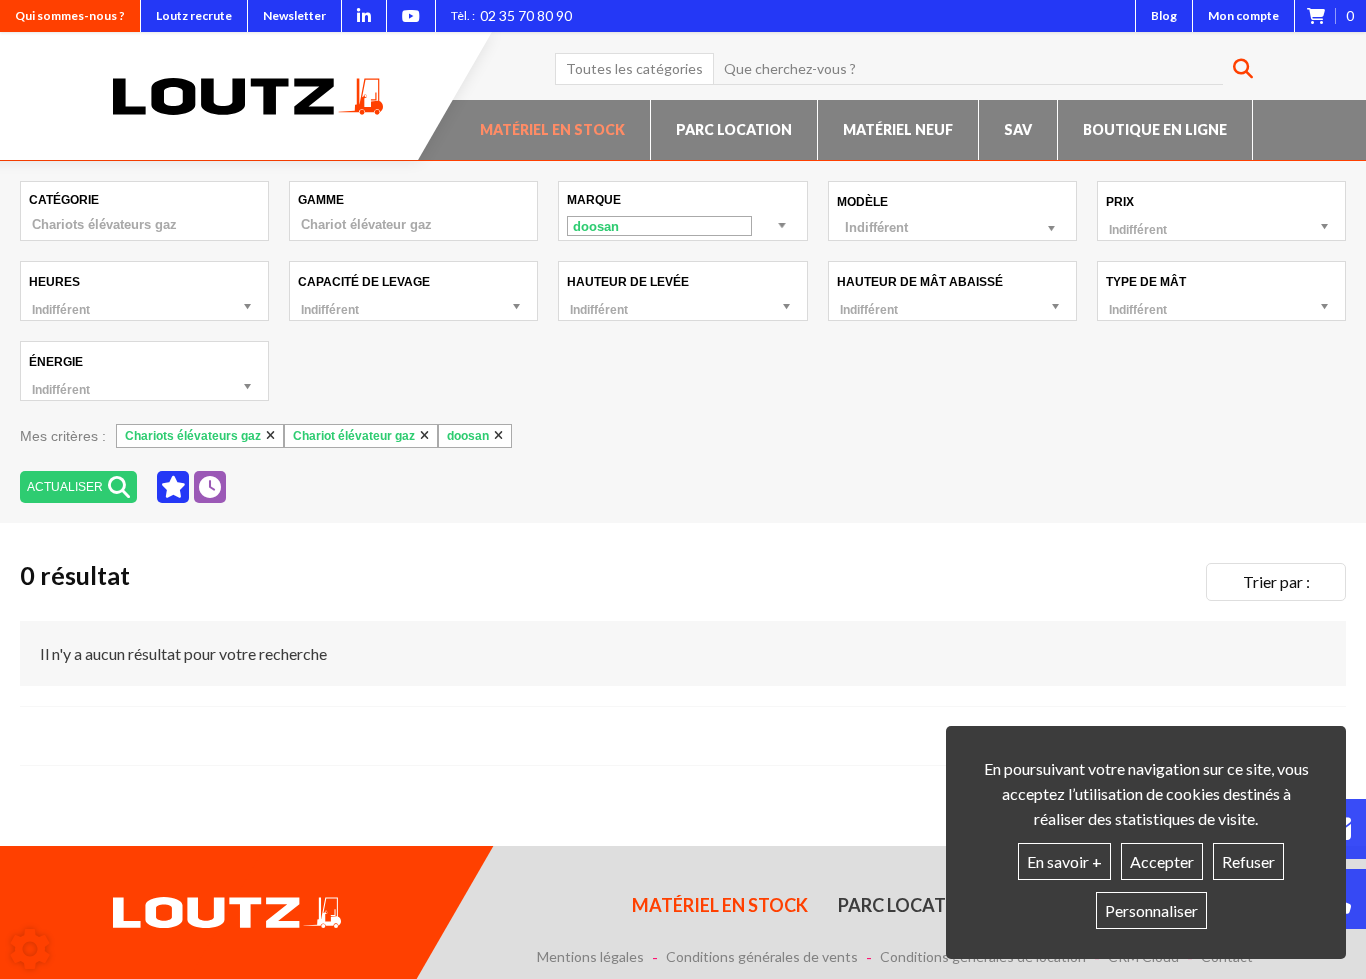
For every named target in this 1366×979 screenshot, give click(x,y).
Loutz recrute (194, 15)
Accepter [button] (1162, 861)
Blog (1164, 15)
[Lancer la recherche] (1235, 69)
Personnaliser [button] (1151, 910)
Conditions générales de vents (762, 957)
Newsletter (294, 15)
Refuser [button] (1248, 861)
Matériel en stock (552, 129)
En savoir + (1064, 861)
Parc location (734, 129)
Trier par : (1276, 581)
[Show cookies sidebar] (30, 949)
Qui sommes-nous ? (70, 15)
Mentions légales (590, 957)
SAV (1018, 129)
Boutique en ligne (1155, 129)
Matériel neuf (898, 129)
